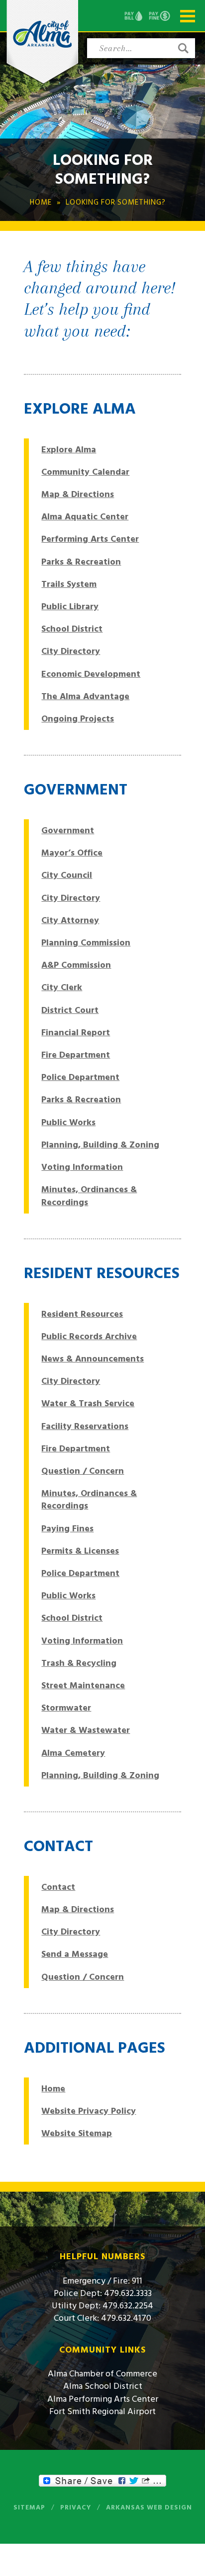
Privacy (76, 2507)
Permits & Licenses (80, 1551)
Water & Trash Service (88, 1403)
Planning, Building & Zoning (100, 1145)
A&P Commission (76, 965)
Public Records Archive (89, 1336)
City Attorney (70, 920)
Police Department (80, 1077)
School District (72, 629)
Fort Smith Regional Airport (102, 2411)
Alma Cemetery (73, 1753)
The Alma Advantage (85, 696)
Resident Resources (82, 1314)
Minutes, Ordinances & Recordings (89, 1196)
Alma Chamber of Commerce (102, 2374)
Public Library (70, 607)
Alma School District (103, 2386)
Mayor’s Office (72, 853)
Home (53, 2089)
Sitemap (29, 2507)
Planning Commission (86, 943)
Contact (58, 1887)
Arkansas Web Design (149, 2507)
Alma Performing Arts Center (103, 2399)
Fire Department (76, 1055)
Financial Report (76, 1033)
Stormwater (66, 1708)
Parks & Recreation (81, 562)
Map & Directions (78, 494)
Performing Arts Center (90, 539)
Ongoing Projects (78, 719)
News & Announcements (93, 1359)
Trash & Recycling (79, 1663)
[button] (183, 48)
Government (68, 830)
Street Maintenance (83, 1685)
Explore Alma (69, 450)
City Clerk (62, 987)
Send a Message (75, 1954)
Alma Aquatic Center (85, 517)
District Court (70, 1010)
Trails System (69, 584)
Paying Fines (67, 1529)
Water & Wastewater (86, 1730)
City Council (67, 875)
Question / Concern (83, 1471)
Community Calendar (85, 472)
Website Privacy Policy (89, 2111)
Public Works (68, 1122)
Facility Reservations (85, 1426)
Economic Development (91, 674)
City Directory (71, 651)
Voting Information (82, 1167)
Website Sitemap (77, 2133)
